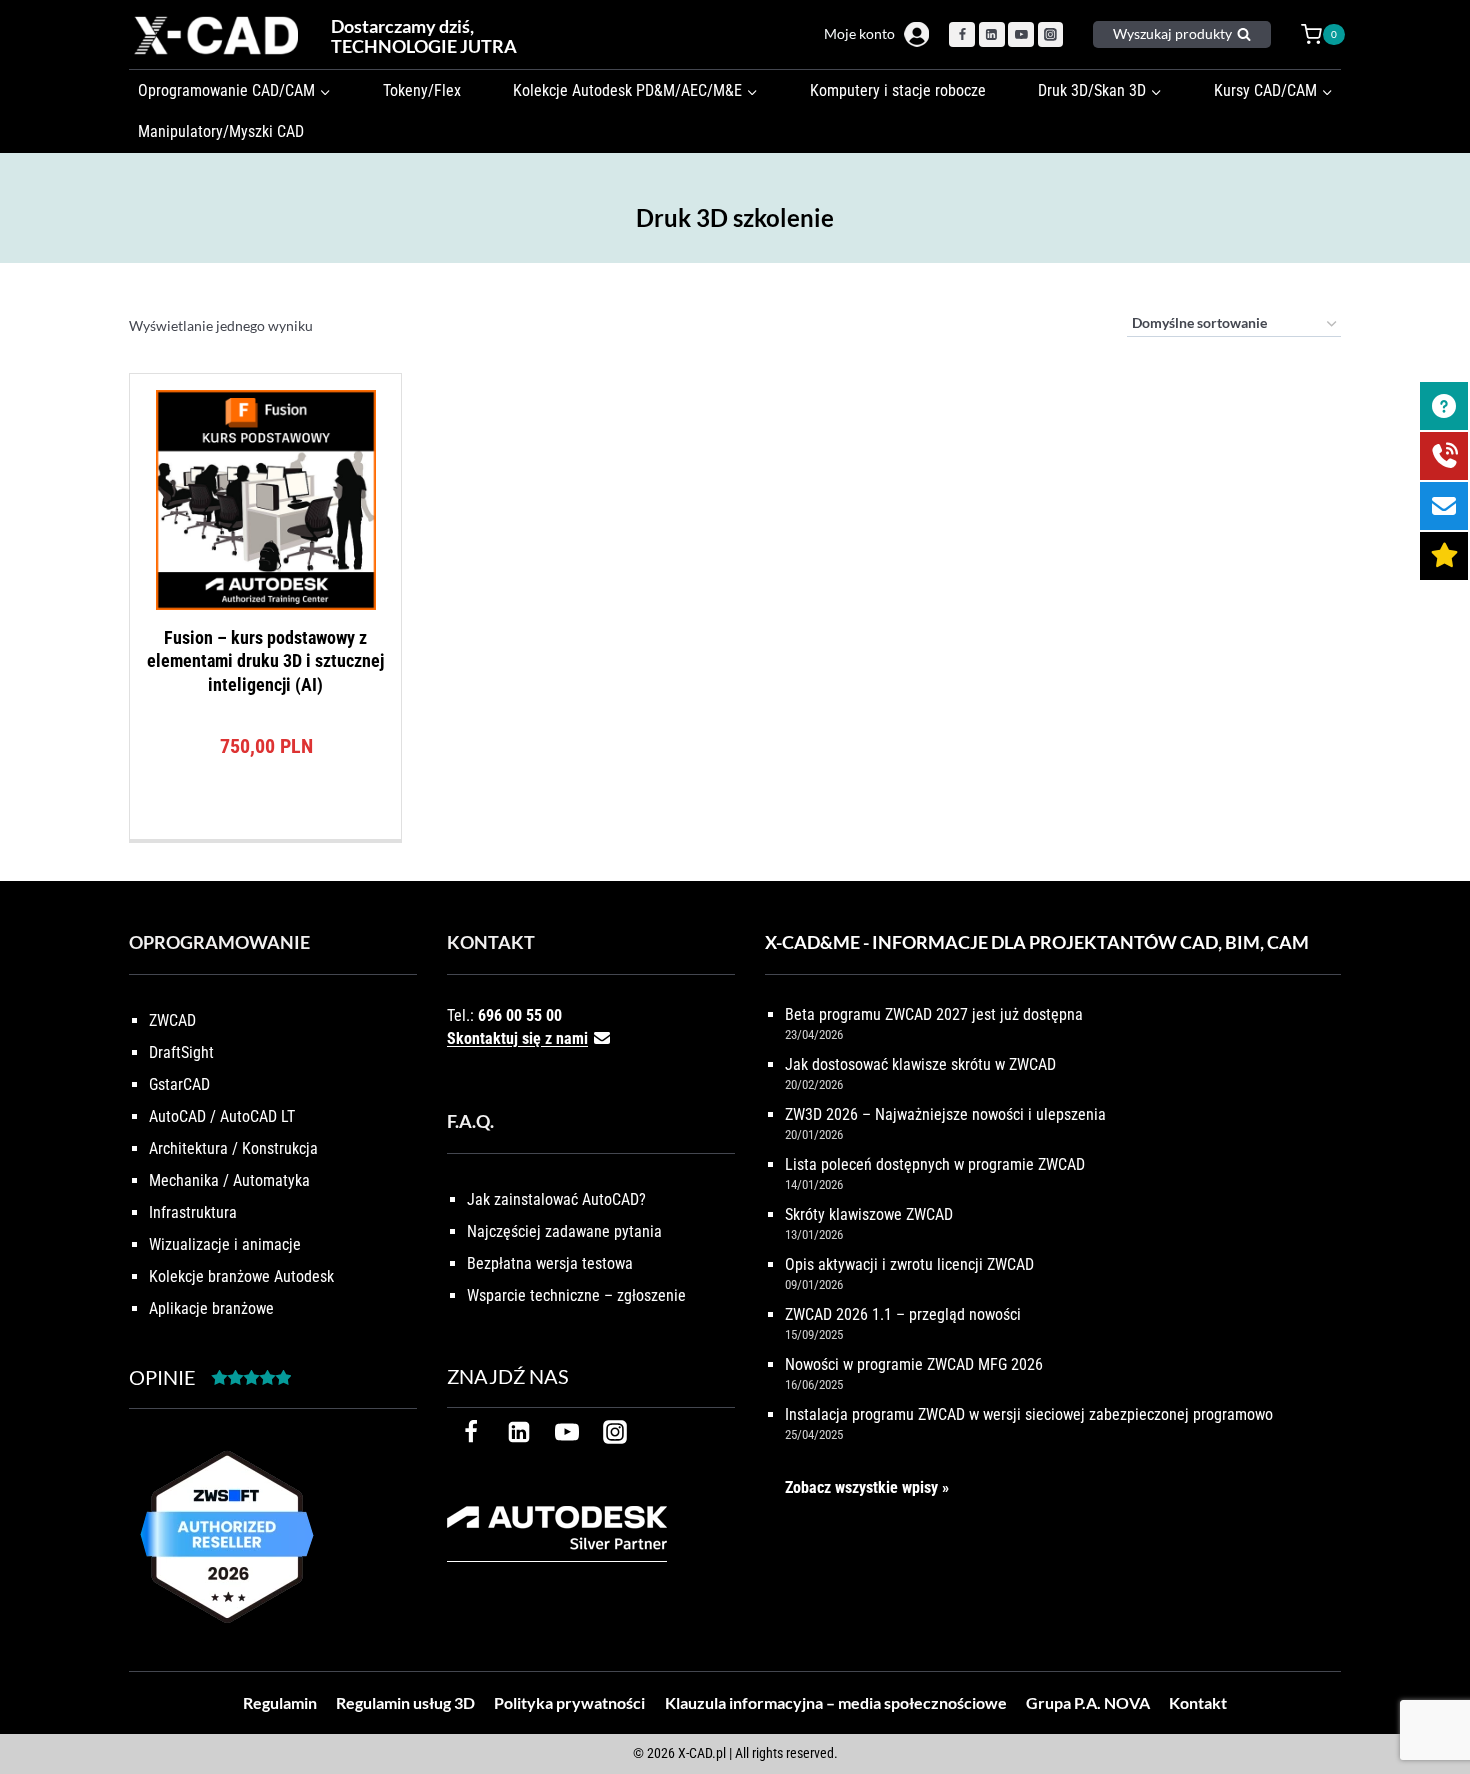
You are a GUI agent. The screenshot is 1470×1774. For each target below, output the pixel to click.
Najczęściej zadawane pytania (564, 1231)
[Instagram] (1051, 35)
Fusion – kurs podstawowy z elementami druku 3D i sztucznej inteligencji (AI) (265, 661)
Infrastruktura (193, 1212)
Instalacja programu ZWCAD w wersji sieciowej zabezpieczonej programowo (1029, 1414)
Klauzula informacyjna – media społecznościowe (836, 1702)
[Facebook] (962, 35)
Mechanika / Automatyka (229, 1180)
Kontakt (1198, 1702)
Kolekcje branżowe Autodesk (241, 1276)
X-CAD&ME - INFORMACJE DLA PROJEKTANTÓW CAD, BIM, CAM (1037, 942)
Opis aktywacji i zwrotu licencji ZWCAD (909, 1264)
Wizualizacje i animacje (225, 1244)
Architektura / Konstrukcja (233, 1148)
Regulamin (280, 1702)
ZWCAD (172, 1020)
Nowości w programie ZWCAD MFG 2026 (914, 1364)
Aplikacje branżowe (211, 1308)
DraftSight (181, 1052)
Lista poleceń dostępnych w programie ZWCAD (935, 1164)
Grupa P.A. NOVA (1088, 1702)
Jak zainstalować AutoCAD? (556, 1199)
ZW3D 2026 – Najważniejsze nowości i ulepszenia (945, 1114)
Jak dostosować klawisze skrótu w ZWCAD (920, 1064)
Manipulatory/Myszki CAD (221, 131)
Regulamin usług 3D (405, 1702)
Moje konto (859, 33)
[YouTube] (1021, 35)
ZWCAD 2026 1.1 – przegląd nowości (903, 1314)
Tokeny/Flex (422, 90)
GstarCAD (179, 1084)
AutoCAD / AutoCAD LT (222, 1116)
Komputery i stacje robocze (898, 90)
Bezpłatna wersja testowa (550, 1263)
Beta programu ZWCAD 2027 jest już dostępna (934, 1014)
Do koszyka (265, 833)
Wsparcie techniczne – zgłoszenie (576, 1295)
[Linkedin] (992, 35)
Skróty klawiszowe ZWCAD (869, 1214)
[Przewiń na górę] (1432, 1696)
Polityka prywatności (569, 1702)
